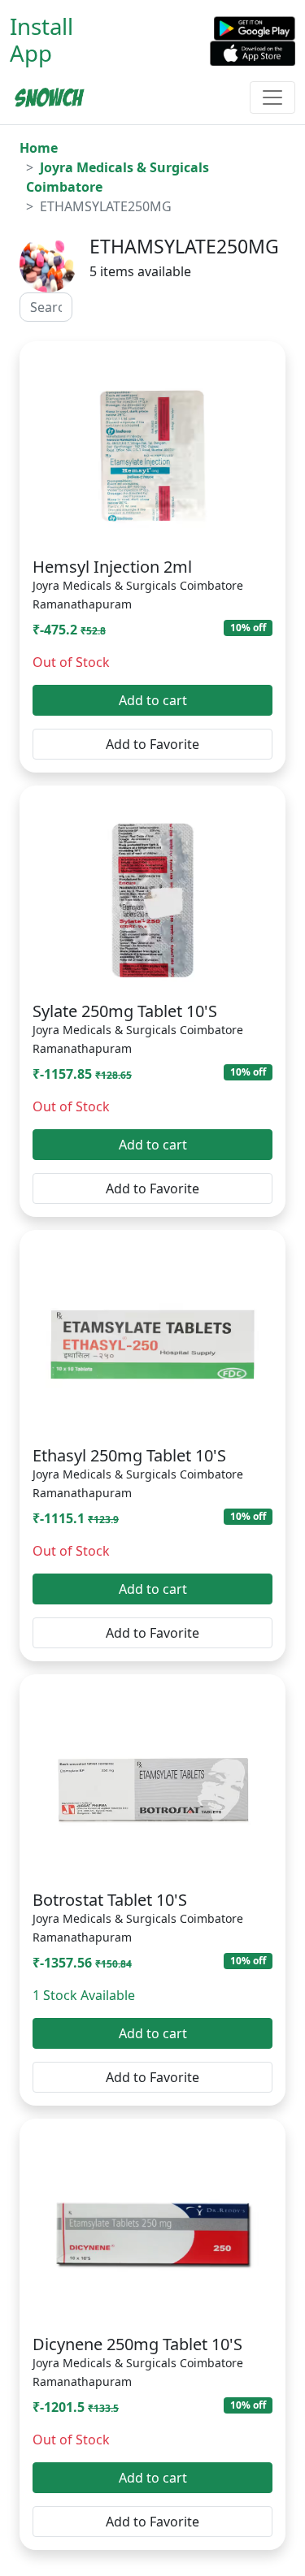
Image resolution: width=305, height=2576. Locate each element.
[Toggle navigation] (272, 97)
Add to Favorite (152, 744)
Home (39, 148)
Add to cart (153, 700)
